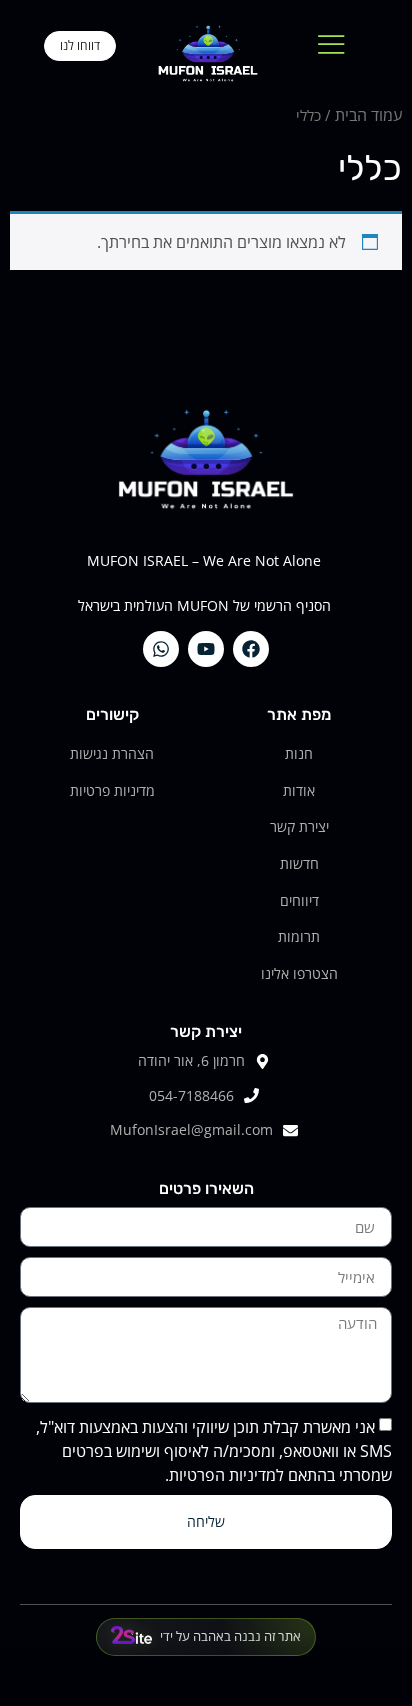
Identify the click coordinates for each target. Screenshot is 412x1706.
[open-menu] (331, 45)
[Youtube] (206, 649)
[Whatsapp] (161, 649)
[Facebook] (251, 649)
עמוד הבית (368, 115)
